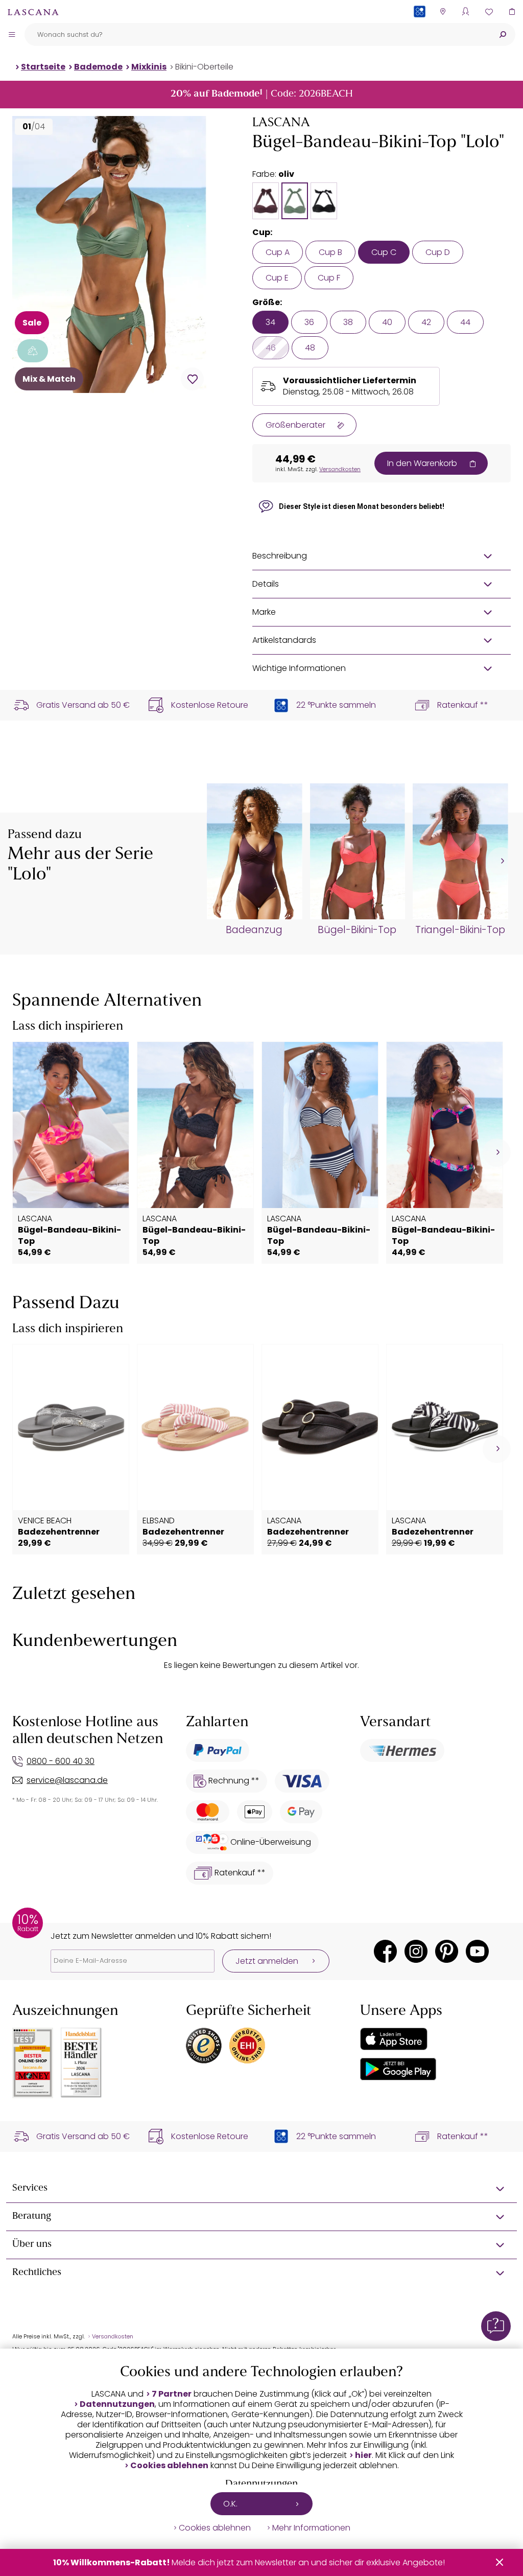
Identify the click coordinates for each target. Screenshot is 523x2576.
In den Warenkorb (422, 463)
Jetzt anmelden (267, 1961)
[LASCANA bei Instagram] (416, 1951)
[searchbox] (257, 34)
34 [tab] (270, 322)
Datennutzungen (117, 2404)
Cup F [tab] (329, 278)
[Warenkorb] (512, 11)
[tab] (266, 201)
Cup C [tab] (384, 252)
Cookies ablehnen (169, 2466)
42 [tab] (426, 322)
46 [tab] (271, 348)
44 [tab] (465, 322)
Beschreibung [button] (280, 556)
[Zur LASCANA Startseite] (33, 12)
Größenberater (295, 425)
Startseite (43, 67)
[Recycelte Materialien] (33, 351)
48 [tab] (310, 348)
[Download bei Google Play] (398, 2069)
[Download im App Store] (394, 2039)
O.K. (230, 2504)
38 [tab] (348, 322)
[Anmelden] (466, 11)
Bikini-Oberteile (204, 67)
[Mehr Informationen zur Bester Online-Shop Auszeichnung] (33, 2063)
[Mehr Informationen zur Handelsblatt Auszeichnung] (81, 2063)
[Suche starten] (503, 34)
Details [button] (266, 584)
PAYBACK (420, 28)
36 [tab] (309, 322)
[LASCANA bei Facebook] (385, 1951)
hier (363, 2455)
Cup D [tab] (438, 252)
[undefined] (501, 861)
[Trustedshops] (204, 2046)
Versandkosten (340, 469)
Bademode (98, 67)
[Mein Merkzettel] (489, 11)
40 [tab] (387, 322)
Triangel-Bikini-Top (460, 930)
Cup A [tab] (278, 252)
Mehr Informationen (311, 2528)
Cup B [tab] (330, 252)
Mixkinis (149, 67)
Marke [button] (264, 612)
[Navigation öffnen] (12, 34)
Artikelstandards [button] (284, 640)
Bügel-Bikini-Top (357, 930)
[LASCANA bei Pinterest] (447, 1951)
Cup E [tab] (277, 278)
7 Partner (172, 2394)
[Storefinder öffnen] (443, 11)
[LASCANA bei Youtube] (477, 1951)
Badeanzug (254, 930)
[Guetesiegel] (247, 2046)
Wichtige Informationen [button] (299, 668)
